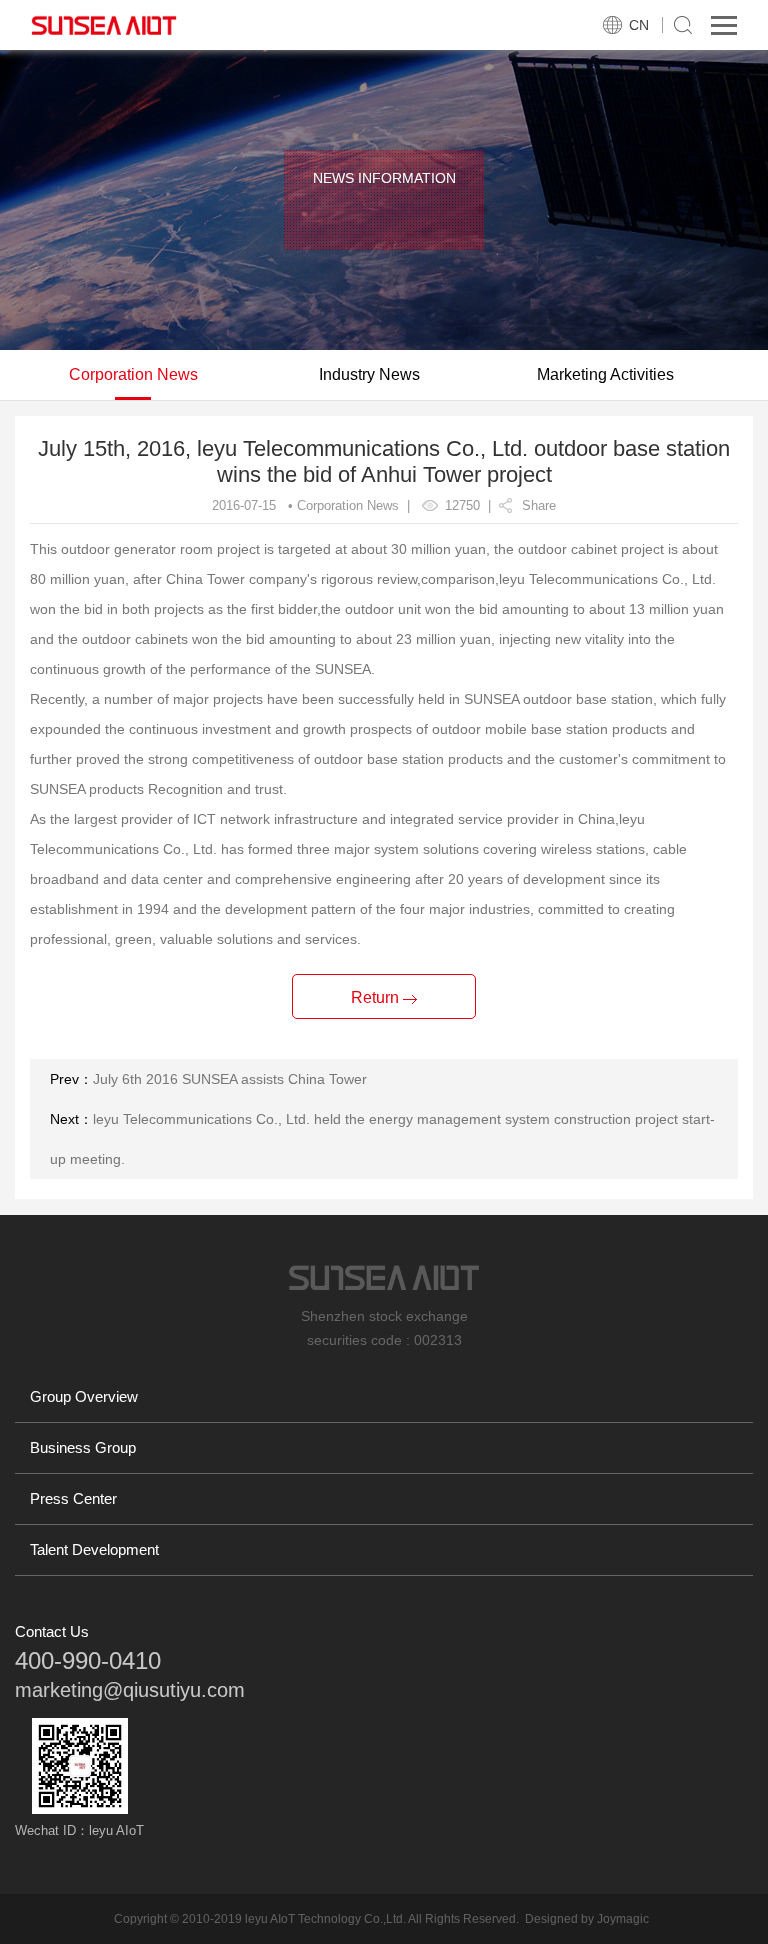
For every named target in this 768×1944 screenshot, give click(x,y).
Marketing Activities (605, 374)
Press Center (73, 1498)
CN (639, 25)
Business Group (83, 1447)
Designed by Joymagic (587, 1919)
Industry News (369, 374)
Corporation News (133, 374)
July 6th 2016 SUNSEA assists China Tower (230, 1079)
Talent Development (94, 1549)
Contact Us (52, 1631)
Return (377, 997)
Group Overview (84, 1396)
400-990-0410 (88, 1660)
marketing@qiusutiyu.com (130, 1690)
